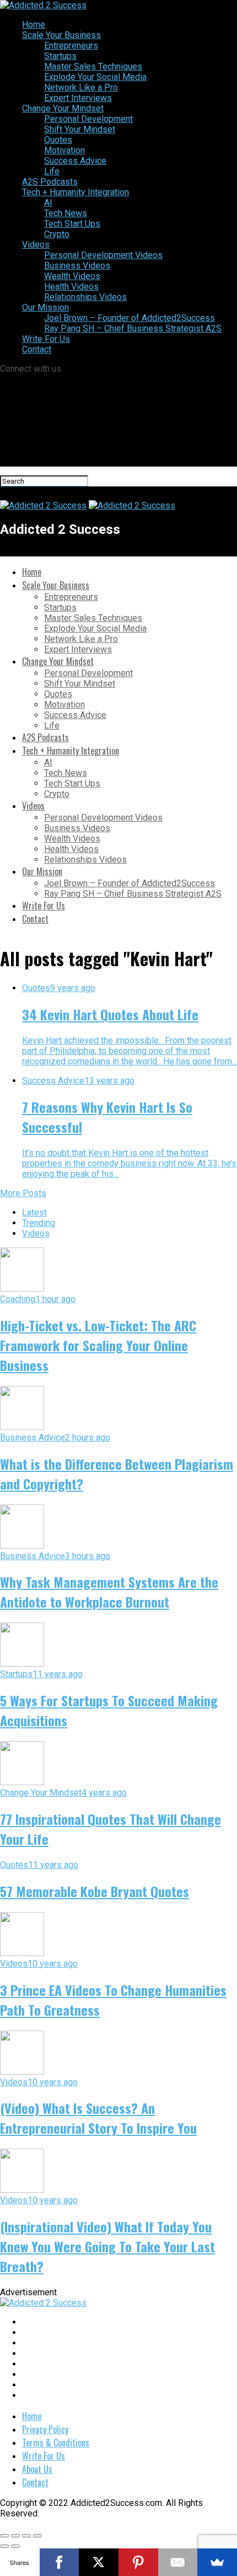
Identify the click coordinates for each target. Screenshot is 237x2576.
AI (48, 203)
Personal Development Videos (103, 255)
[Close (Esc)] (4, 2536)
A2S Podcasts (50, 182)
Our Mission (45, 307)
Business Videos (77, 266)
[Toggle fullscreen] (26, 2536)
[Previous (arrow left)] (4, 2546)
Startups (60, 56)
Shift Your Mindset (80, 129)
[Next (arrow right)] (15, 2546)
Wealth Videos (72, 276)
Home (34, 25)
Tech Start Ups (72, 224)
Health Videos (71, 286)
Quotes (58, 140)
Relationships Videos (85, 297)
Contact (37, 349)
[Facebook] (60, 2562)
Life (52, 171)
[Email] (178, 2562)
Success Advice (75, 161)
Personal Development (88, 119)
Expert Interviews (78, 98)
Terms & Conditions (56, 2443)
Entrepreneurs (71, 45)
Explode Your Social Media (95, 77)
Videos (36, 245)
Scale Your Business (61, 35)
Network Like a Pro (81, 87)
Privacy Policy (45, 2429)
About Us (37, 2469)
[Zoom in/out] (37, 2536)
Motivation (64, 150)
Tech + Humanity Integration (76, 192)
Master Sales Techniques (93, 66)
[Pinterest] (138, 2562)
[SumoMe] (217, 2562)
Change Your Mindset (63, 108)
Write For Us (46, 339)
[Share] (15, 2536)
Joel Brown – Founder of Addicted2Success (130, 318)
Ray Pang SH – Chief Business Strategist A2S (133, 328)
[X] (99, 2562)
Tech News (66, 213)
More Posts (23, 1193)
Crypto (57, 234)
